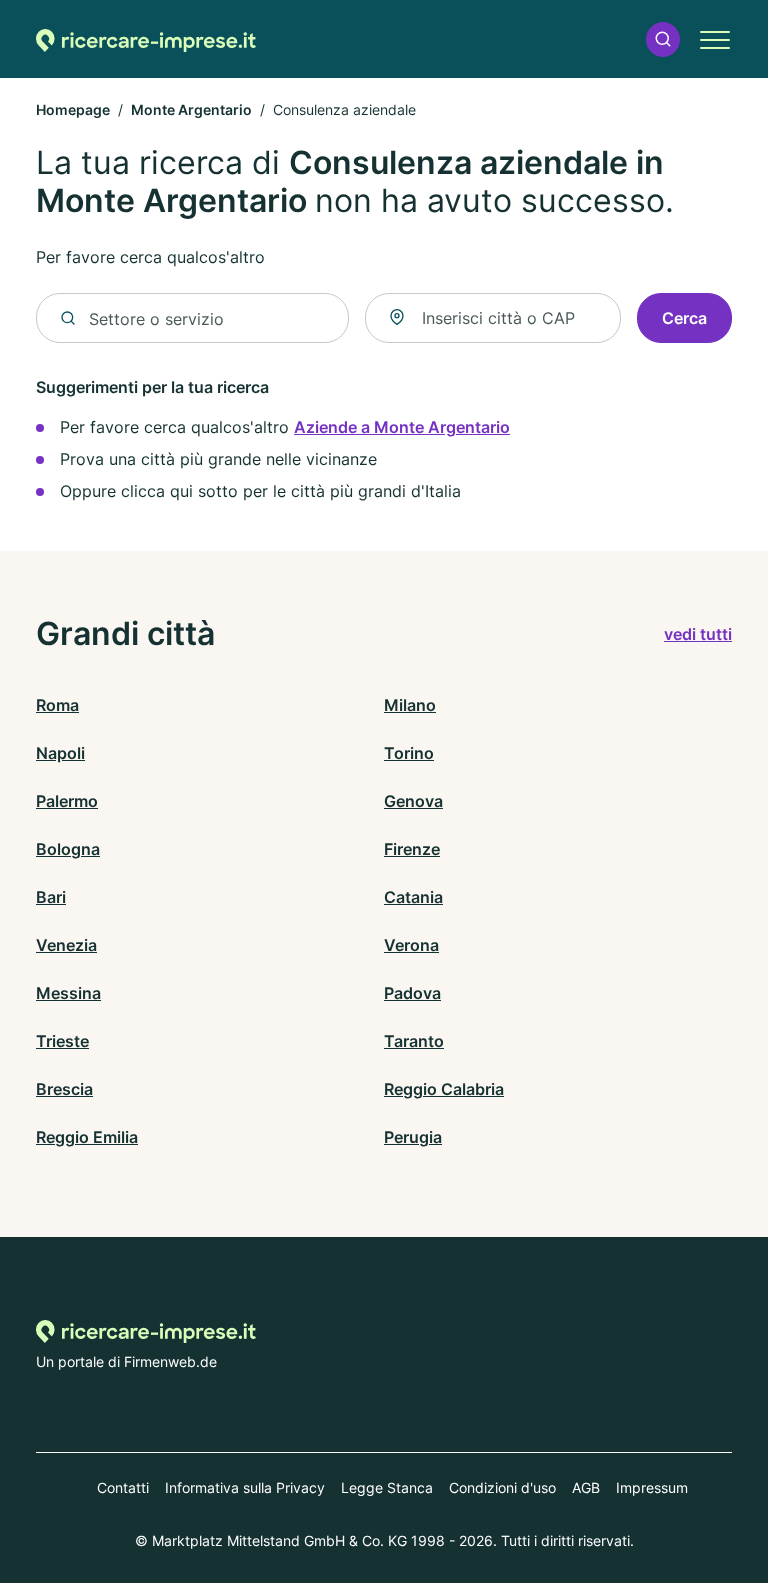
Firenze (412, 849)
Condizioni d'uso (502, 1487)
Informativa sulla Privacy (245, 1487)
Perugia (413, 1137)
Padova (412, 993)
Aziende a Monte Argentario (402, 427)
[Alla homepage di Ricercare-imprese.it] (146, 39)
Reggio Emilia (87, 1137)
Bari (51, 897)
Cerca (684, 318)
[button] (663, 39)
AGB (586, 1487)
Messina (68, 993)
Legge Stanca (387, 1487)
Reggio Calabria (444, 1089)
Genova (413, 801)
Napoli (60, 753)
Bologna (68, 849)
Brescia (64, 1089)
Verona (411, 945)
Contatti (123, 1487)
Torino (409, 753)
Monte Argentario (191, 109)
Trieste (62, 1041)
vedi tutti (698, 634)
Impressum (652, 1487)
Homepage (73, 109)
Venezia (66, 945)
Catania (413, 897)
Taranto (414, 1041)
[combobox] (493, 318)
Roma (57, 705)
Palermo (67, 801)
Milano (410, 705)
